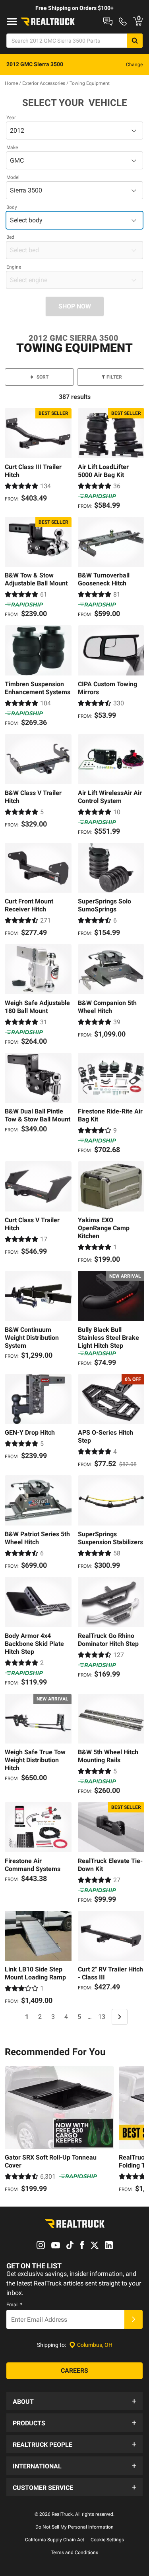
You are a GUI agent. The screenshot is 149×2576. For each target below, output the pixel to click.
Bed (10, 237)
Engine (14, 267)
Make (12, 147)
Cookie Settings (107, 2540)
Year (11, 118)
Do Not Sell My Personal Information (74, 2527)
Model (13, 177)
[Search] (135, 41)
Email (14, 2305)
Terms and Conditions (74, 2552)
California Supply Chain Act (55, 2540)
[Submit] (134, 2319)
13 (102, 2017)
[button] (74, 2401)
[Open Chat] (108, 22)
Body (12, 207)
